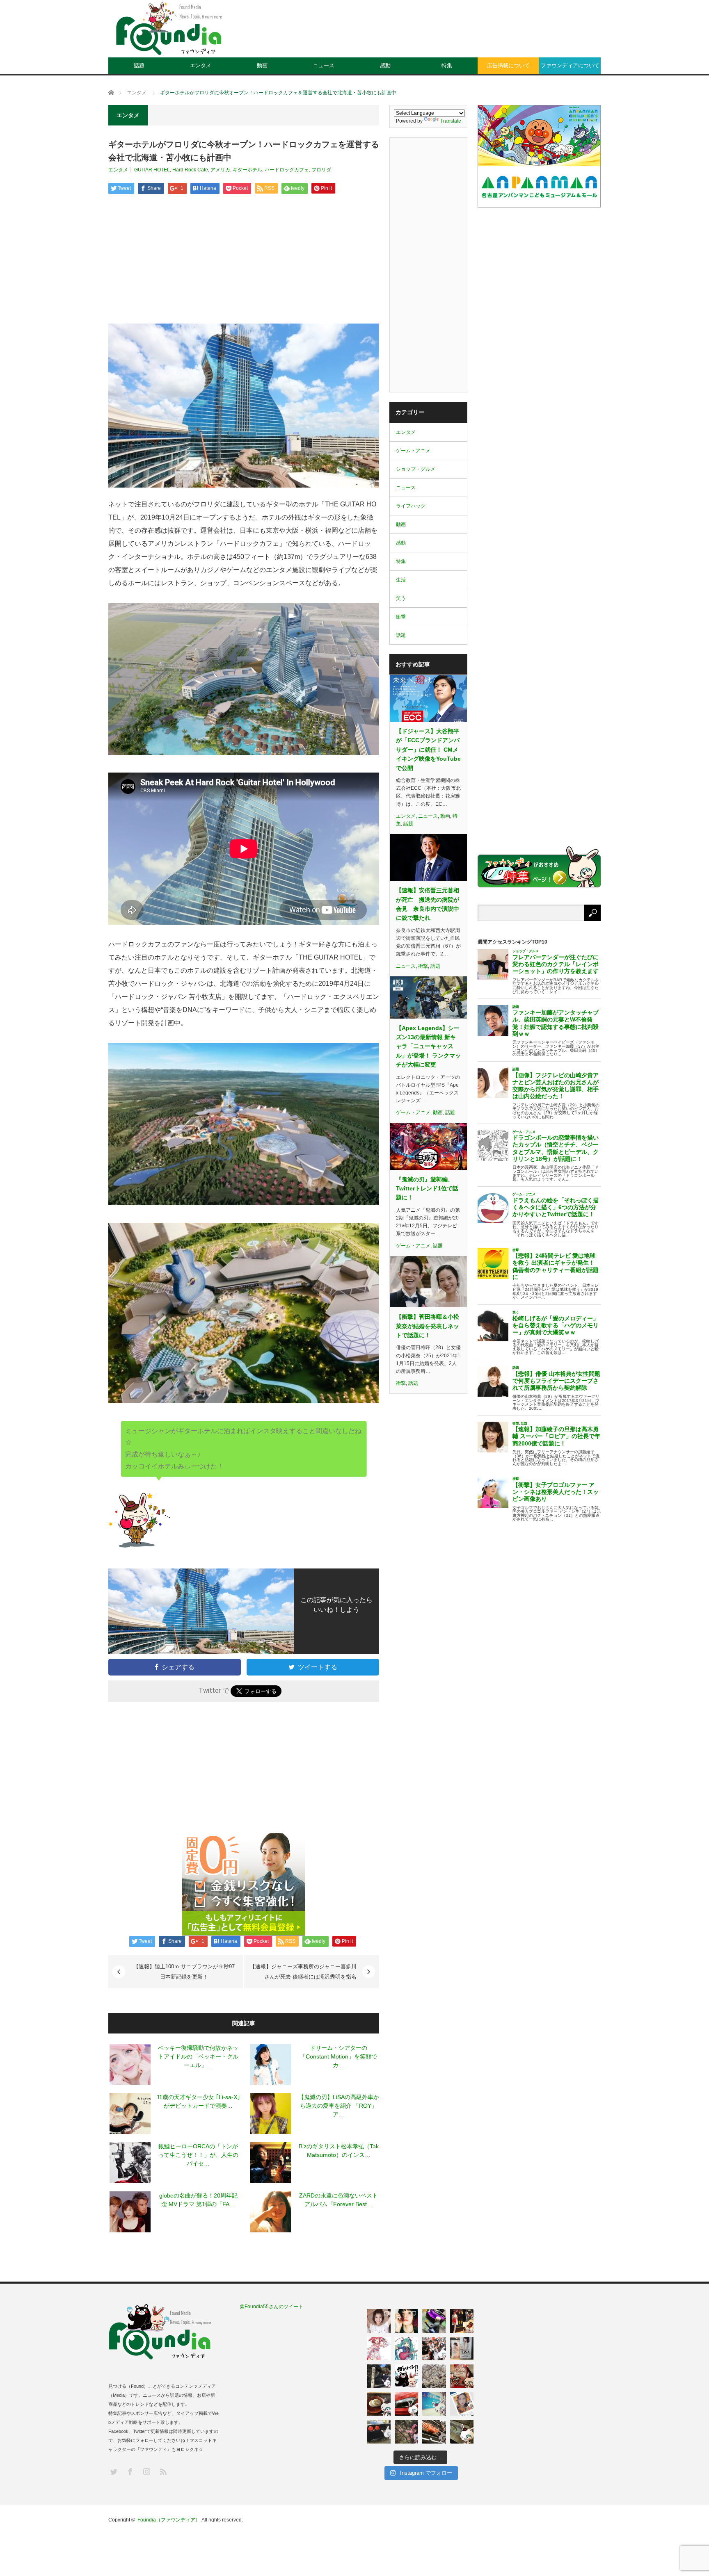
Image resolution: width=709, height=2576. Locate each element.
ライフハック (411, 506)
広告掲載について (508, 65)
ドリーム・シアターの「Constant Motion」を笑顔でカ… (338, 2056)
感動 (385, 65)
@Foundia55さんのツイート (271, 2307)
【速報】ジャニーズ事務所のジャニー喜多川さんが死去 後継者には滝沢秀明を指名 (303, 1972)
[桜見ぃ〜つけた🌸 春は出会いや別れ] (434, 2376)
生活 (401, 580)
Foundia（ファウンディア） (169, 2520)
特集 (447, 65)
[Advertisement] (451, 35)
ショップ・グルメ (416, 469)
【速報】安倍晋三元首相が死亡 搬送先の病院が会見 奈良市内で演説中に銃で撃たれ (428, 904)
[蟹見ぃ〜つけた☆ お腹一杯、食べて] (434, 2432)
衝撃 (401, 617)
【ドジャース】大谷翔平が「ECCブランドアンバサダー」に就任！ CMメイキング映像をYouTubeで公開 (428, 750)
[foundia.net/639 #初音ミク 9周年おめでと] (407, 2349)
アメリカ (220, 170)
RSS (163, 2471)
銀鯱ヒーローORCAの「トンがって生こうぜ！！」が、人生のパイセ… (198, 2155)
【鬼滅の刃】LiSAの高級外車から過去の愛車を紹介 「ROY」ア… (339, 2106)
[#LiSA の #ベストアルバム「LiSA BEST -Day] (407, 2321)
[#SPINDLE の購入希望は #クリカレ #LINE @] (434, 2321)
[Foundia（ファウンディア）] (169, 29)
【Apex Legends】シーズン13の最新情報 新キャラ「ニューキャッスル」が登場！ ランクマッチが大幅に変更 (428, 1046)
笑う (401, 598)
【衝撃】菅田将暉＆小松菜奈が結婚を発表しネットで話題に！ (428, 1326)
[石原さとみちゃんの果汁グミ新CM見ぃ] (462, 2404)
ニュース (324, 65)
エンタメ (201, 65)
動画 (262, 65)
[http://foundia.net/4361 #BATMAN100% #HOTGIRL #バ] (462, 2321)
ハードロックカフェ (287, 170)
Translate (451, 121)
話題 (139, 65)
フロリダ (321, 170)
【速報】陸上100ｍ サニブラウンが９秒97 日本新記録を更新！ (184, 1972)
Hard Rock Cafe (190, 170)
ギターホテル (247, 170)
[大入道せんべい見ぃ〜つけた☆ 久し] (462, 2376)
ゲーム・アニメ (413, 451)
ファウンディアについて (570, 65)
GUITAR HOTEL (152, 170)
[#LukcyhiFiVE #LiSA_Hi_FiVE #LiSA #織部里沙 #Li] (462, 2349)
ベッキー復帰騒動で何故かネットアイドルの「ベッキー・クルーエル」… (198, 2056)
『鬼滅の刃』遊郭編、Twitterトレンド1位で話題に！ (427, 1189)
